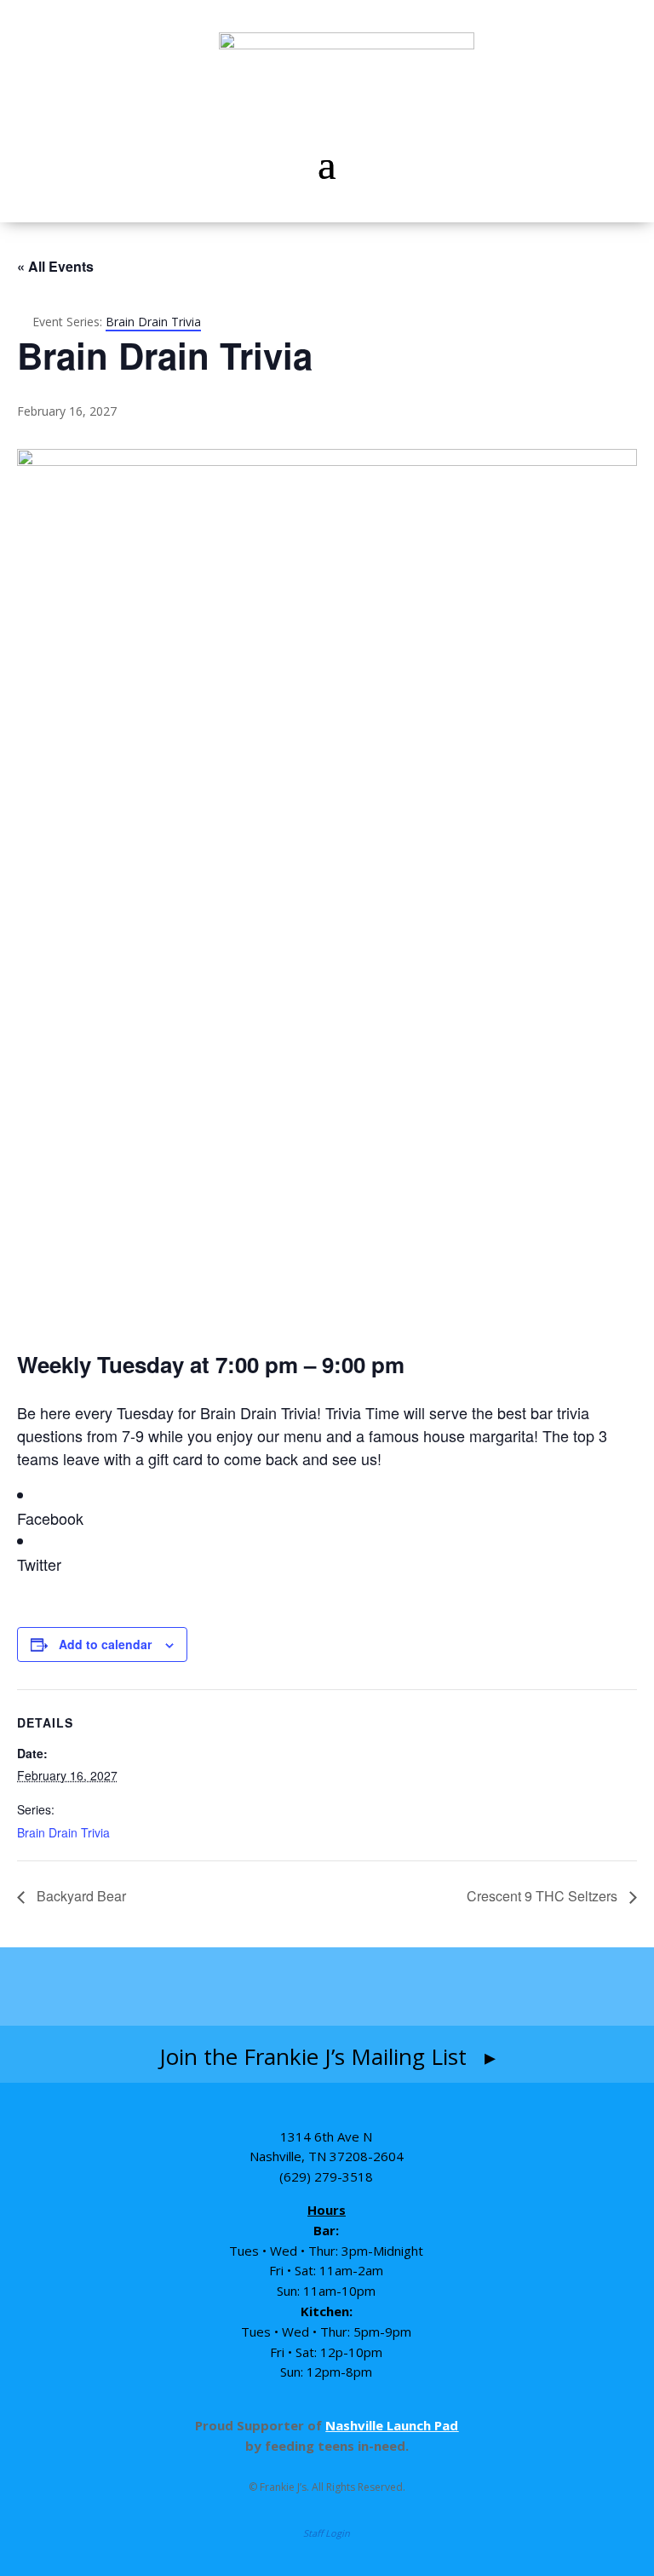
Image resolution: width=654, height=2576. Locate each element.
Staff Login (327, 2533)
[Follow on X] (427, 1987)
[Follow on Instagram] (293, 1987)
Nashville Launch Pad (392, 2425)
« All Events (55, 266)
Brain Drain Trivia (63, 1832)
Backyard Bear (80, 1896)
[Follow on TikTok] (363, 1987)
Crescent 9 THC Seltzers (544, 1896)
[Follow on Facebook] (227, 1987)
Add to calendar (105, 1644)
